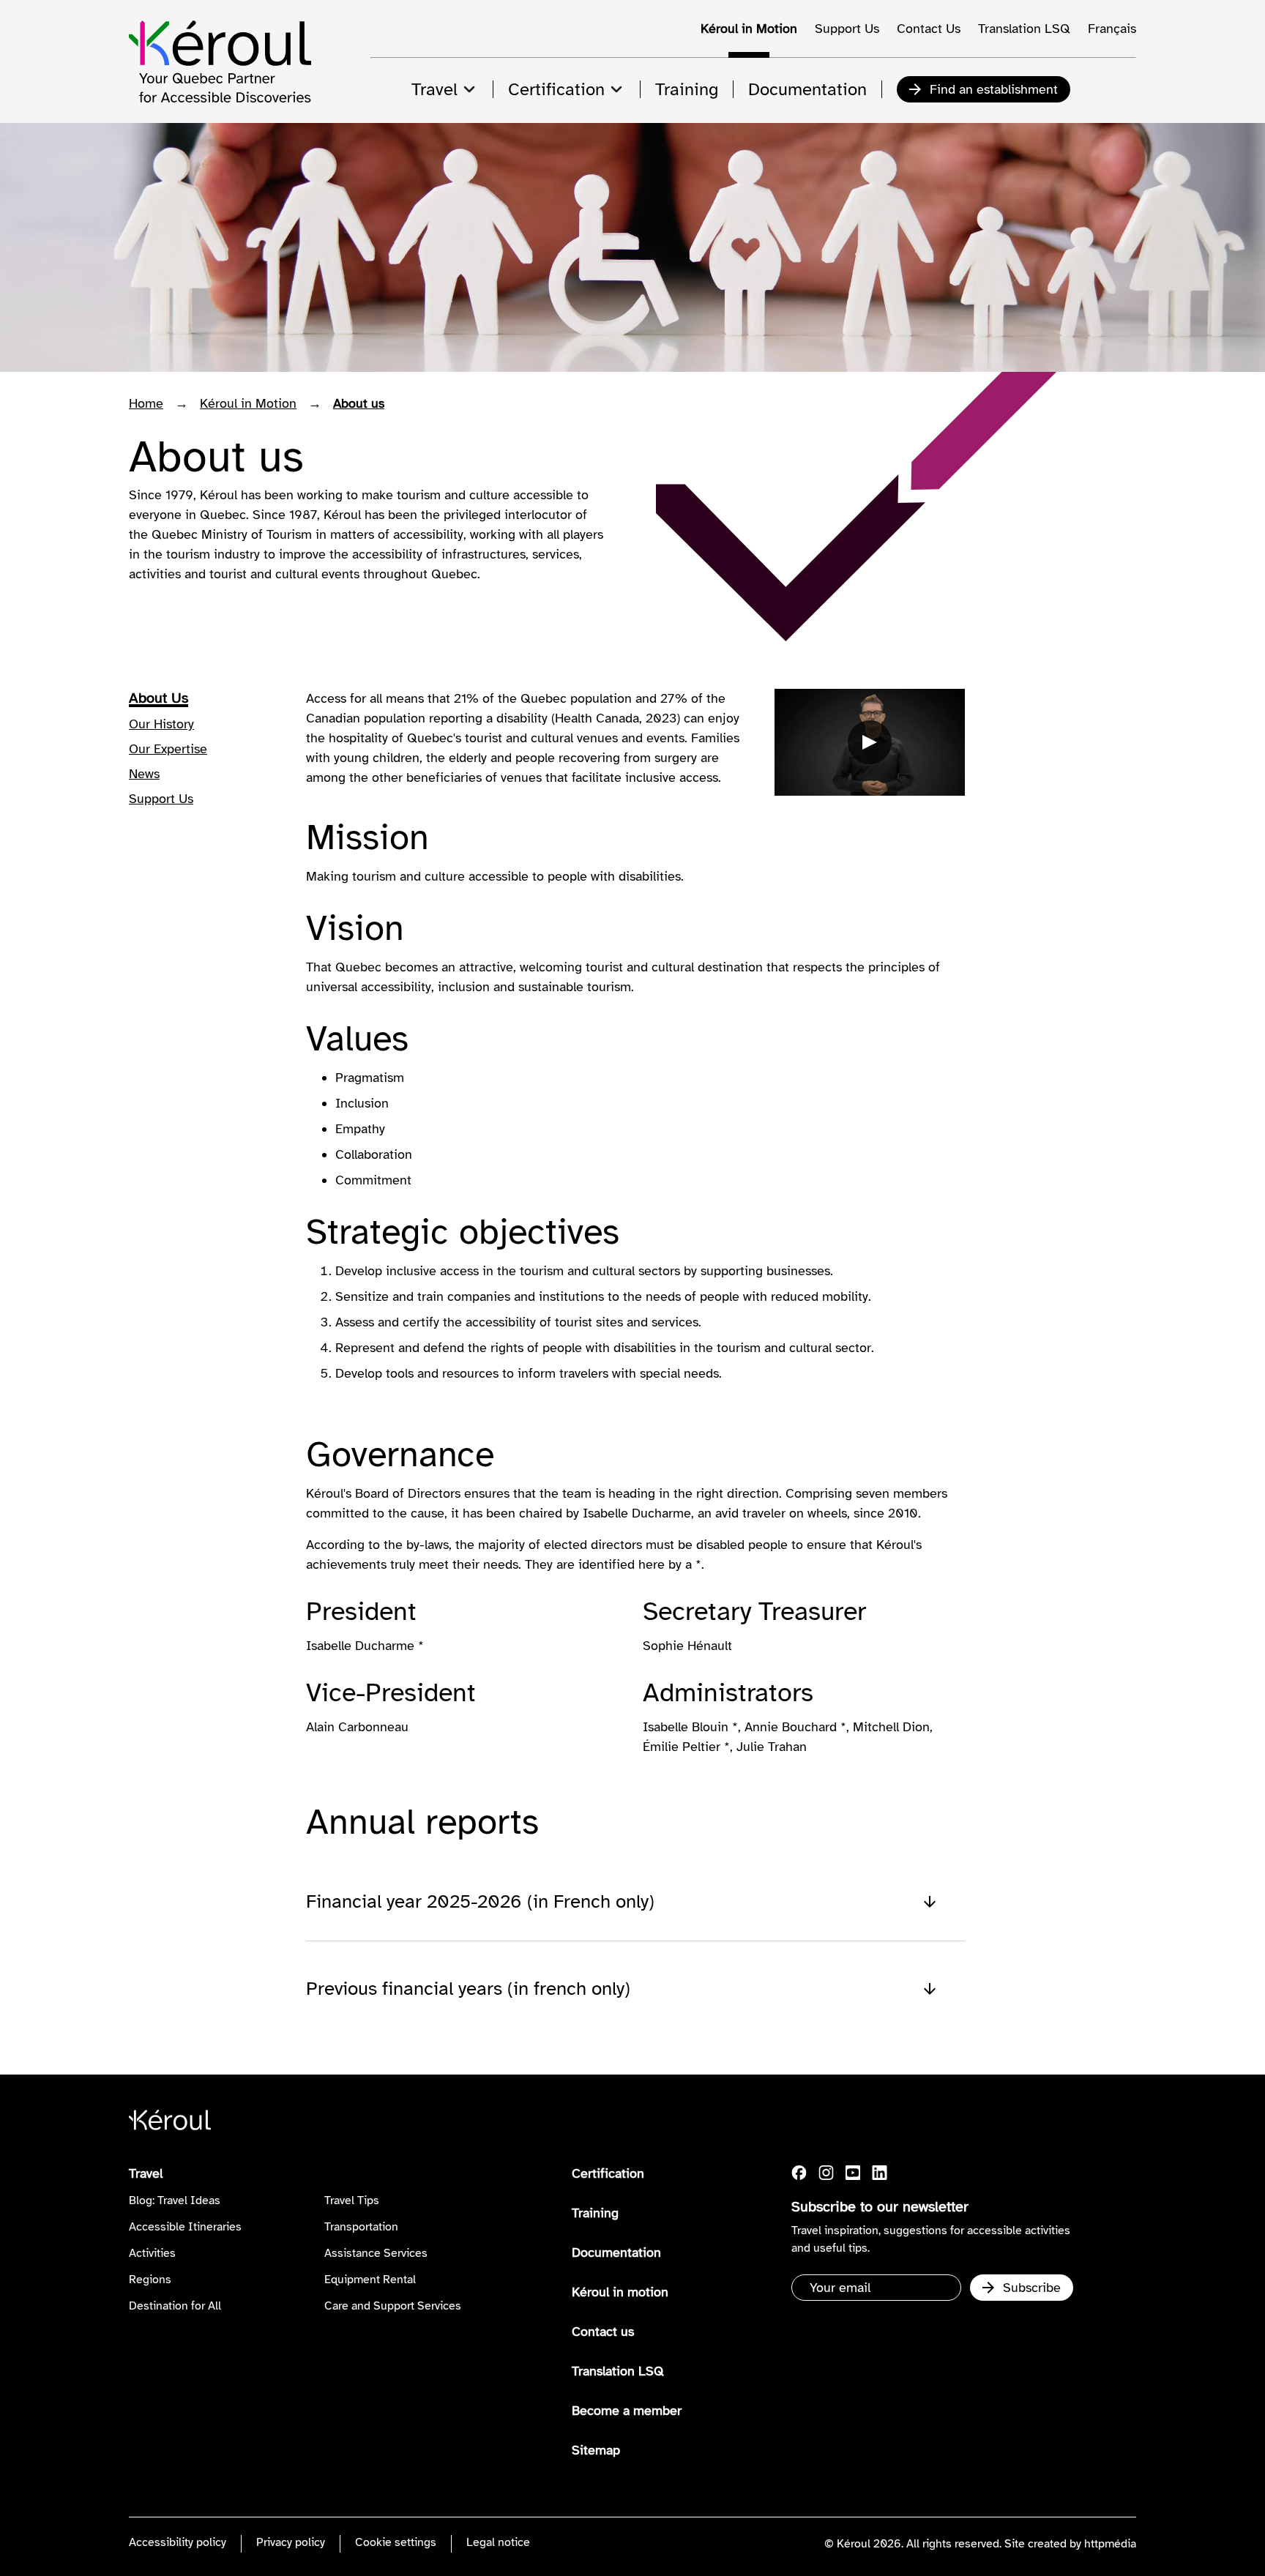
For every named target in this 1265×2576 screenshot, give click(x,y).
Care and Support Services (393, 2306)
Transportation (361, 2227)
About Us (158, 698)
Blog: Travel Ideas (175, 2200)
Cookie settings (396, 2542)
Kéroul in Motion (749, 29)
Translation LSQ (1024, 29)
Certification (608, 2173)
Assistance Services (376, 2253)
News (144, 774)
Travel (146, 2173)
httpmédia (1110, 2544)
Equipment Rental (370, 2280)
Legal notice (498, 2542)
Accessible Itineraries (185, 2227)
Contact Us (929, 29)
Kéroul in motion (620, 2292)
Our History (161, 724)
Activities (152, 2253)
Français (1112, 29)
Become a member (627, 2411)
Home (146, 403)
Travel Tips (352, 2200)
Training (595, 2213)
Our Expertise (168, 749)
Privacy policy (291, 2542)
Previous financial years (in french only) (468, 1989)
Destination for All (175, 2306)
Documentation (616, 2252)
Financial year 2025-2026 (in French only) (480, 1901)
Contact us (603, 2332)
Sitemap (596, 2450)
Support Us (847, 29)
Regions (150, 2280)
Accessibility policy (178, 2542)
